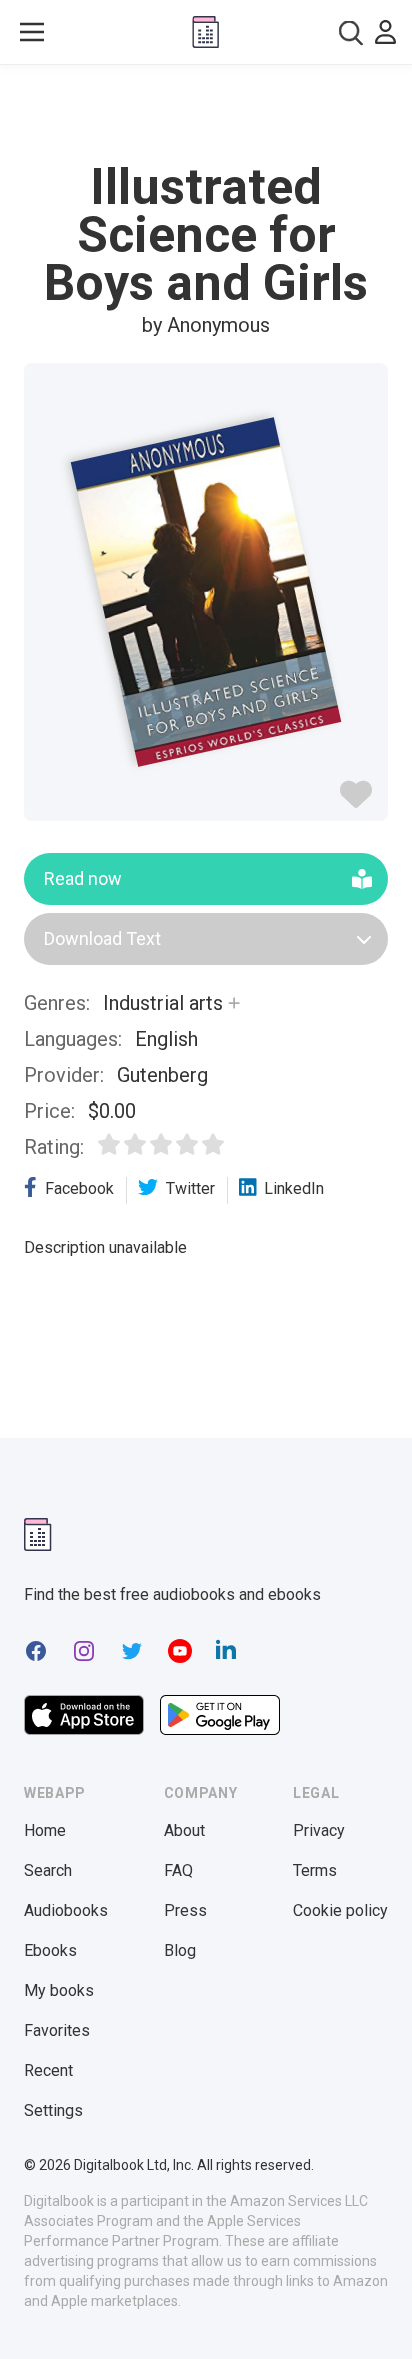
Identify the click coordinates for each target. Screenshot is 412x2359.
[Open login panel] (385, 32)
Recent (48, 2070)
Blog (180, 1950)
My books (59, 1990)
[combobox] (351, 32)
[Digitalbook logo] (205, 32)
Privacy (319, 1830)
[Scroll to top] (376, 2315)
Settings (53, 2110)
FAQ (178, 1870)
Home (45, 1830)
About (184, 1830)
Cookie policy (340, 1910)
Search (48, 1870)
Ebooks (50, 1950)
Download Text (102, 938)
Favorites (57, 2030)
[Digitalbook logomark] (38, 1534)
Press (185, 1910)
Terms (315, 1870)
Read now (83, 878)
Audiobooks (66, 1910)
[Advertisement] (206, 114)
